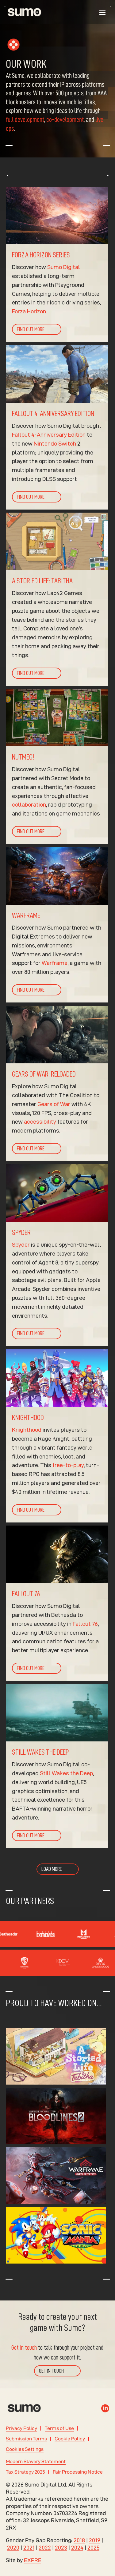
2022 (45, 2548)
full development (25, 120)
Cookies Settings (25, 2449)
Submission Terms (26, 2439)
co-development (65, 120)
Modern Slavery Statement (36, 2461)
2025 (94, 2548)
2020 (13, 2548)
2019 (95, 2540)
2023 (61, 2548)
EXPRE (33, 2560)
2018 (79, 2540)
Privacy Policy (21, 2428)
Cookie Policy (70, 2439)
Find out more (31, 329)
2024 (77, 2548)
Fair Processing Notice (78, 2472)
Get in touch (24, 2348)
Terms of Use (59, 2428)
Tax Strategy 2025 (25, 2472)
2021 (29, 2548)
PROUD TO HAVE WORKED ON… (54, 2003)
